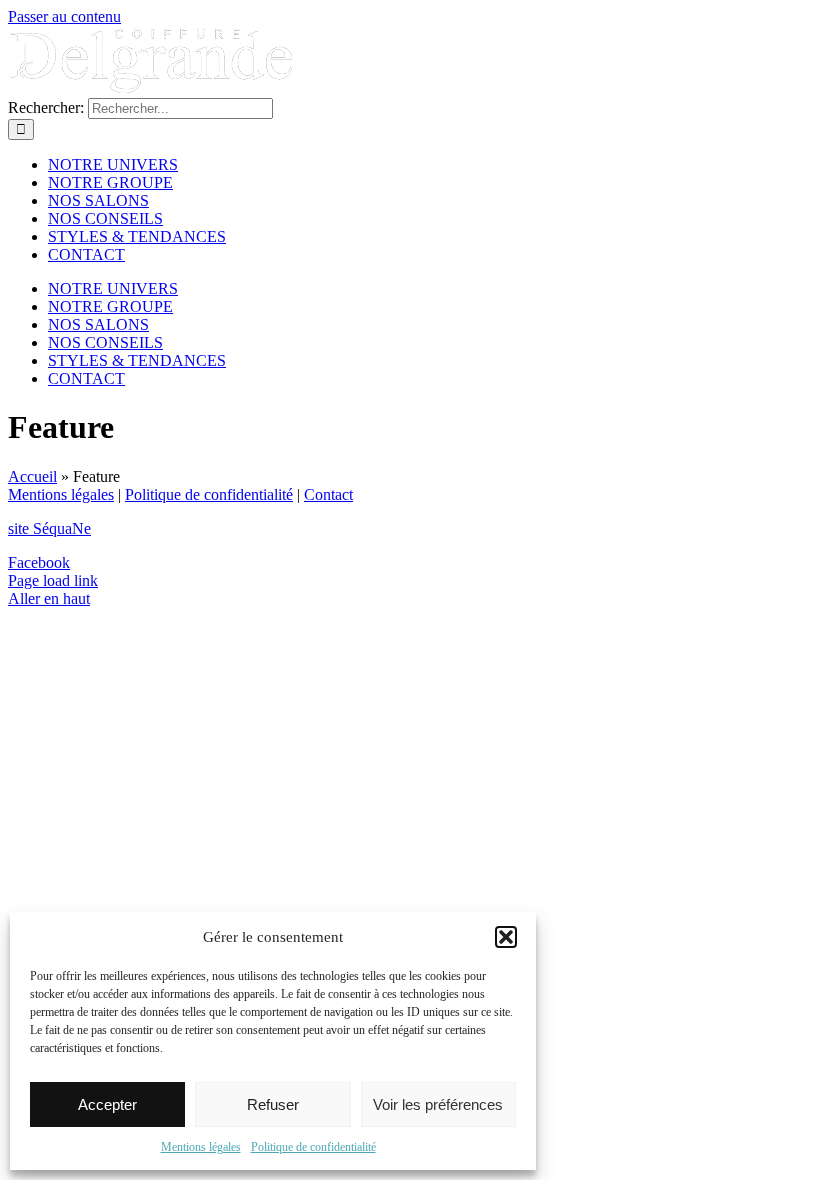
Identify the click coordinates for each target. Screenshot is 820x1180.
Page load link (53, 580)
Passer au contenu (64, 16)
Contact (328, 494)
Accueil (32, 476)
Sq (49, 528)
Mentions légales (201, 1147)
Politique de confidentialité (313, 1147)
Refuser (273, 1104)
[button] (506, 937)
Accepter (107, 1104)
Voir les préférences (438, 1104)
